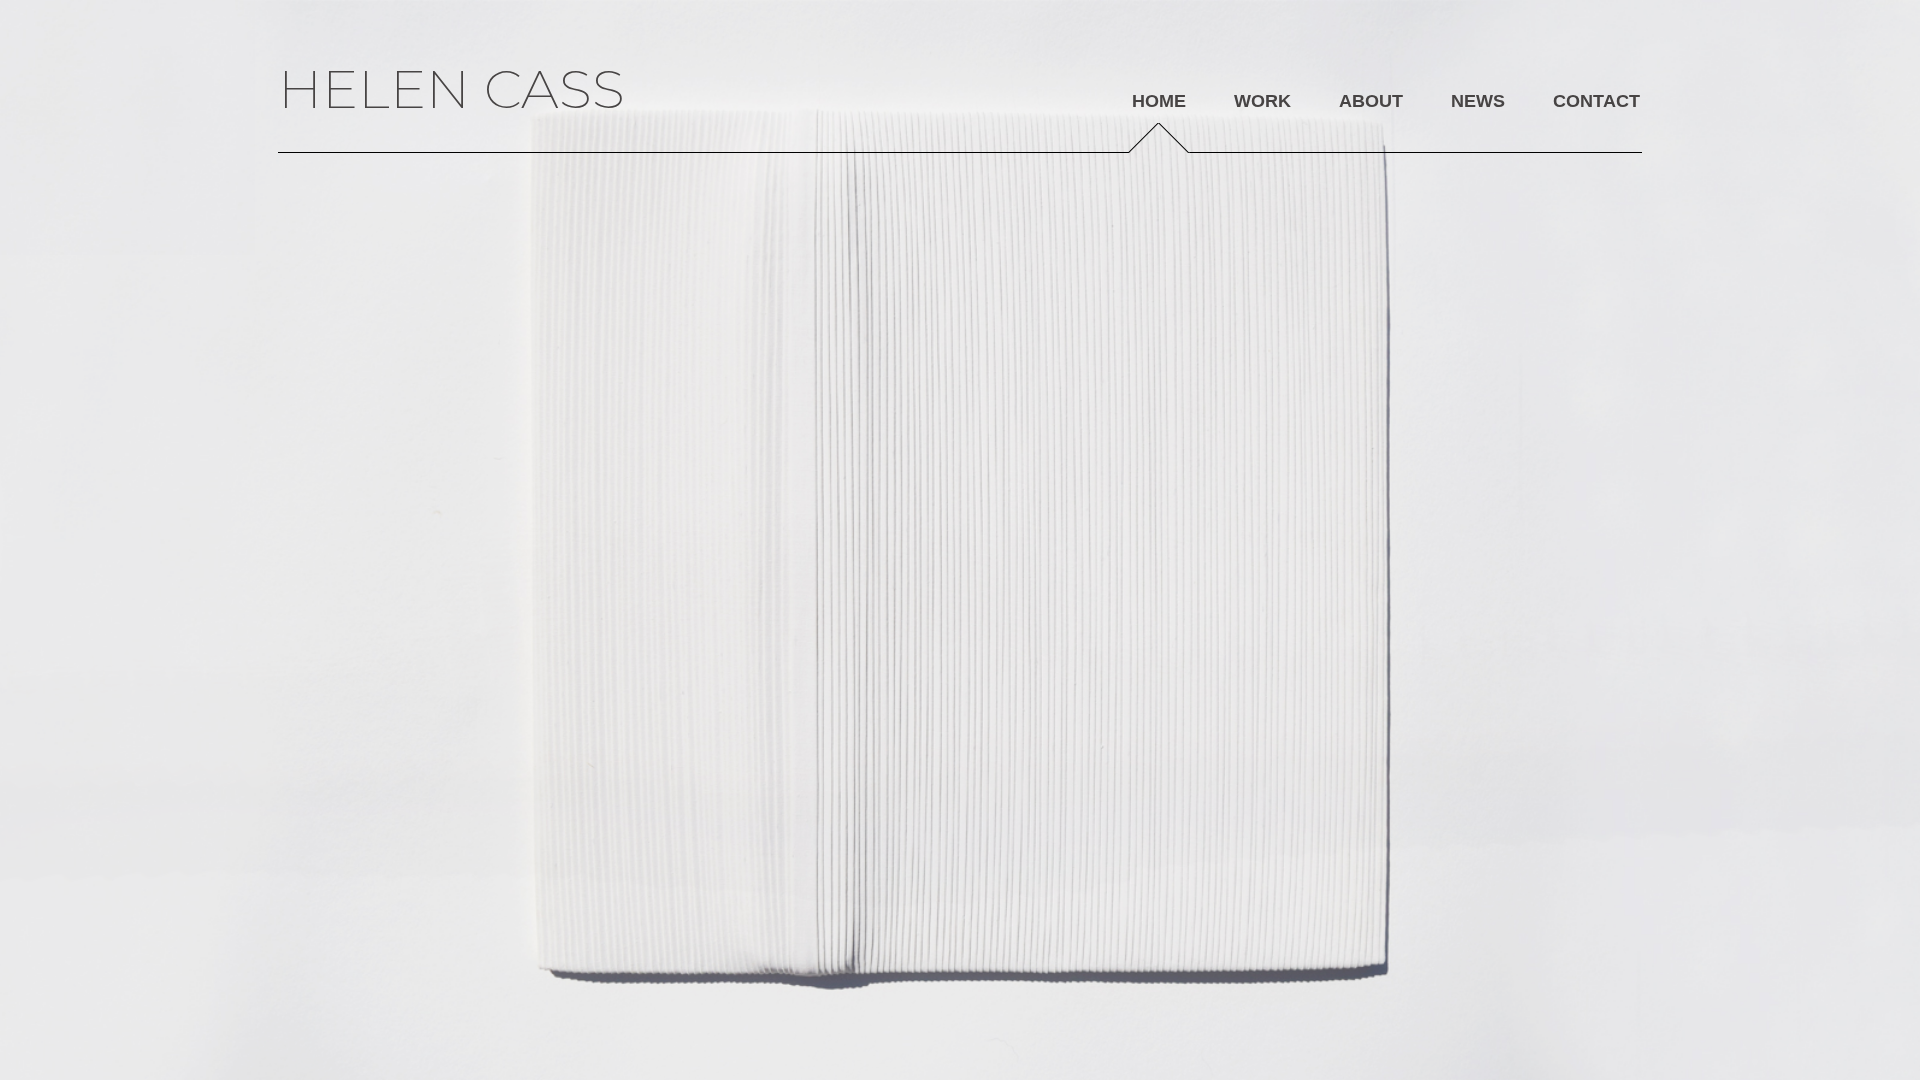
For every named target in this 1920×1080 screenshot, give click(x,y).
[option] (960, 540)
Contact (1596, 101)
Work (1262, 101)
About (1371, 101)
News (1478, 101)
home (1159, 101)
